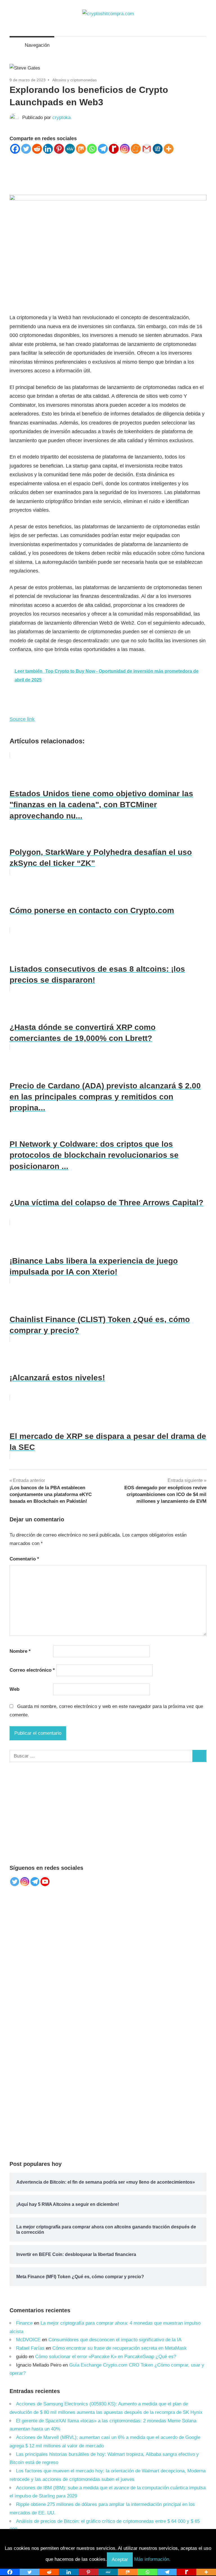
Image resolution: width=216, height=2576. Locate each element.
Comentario (24, 1559)
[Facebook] (15, 149)
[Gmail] (147, 149)
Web (14, 1689)
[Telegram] (103, 149)
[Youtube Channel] (45, 1882)
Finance (24, 2323)
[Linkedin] (48, 149)
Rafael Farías (30, 2348)
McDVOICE (28, 2340)
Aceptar (120, 2560)
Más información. (152, 2560)
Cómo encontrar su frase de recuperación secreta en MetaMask (120, 2348)
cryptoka (61, 118)
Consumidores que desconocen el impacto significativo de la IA (115, 2340)
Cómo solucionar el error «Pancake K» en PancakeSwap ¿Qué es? (106, 2357)
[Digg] (158, 149)
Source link (22, 719)
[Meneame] (136, 149)
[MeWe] (70, 149)
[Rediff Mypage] (114, 149)
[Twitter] (26, 149)
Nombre (20, 1651)
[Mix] (81, 149)
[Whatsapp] (92, 149)
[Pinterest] (59, 149)
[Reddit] (37, 149)
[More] (169, 149)
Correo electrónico (32, 1670)
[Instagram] (125, 149)
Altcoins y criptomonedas (75, 80)
